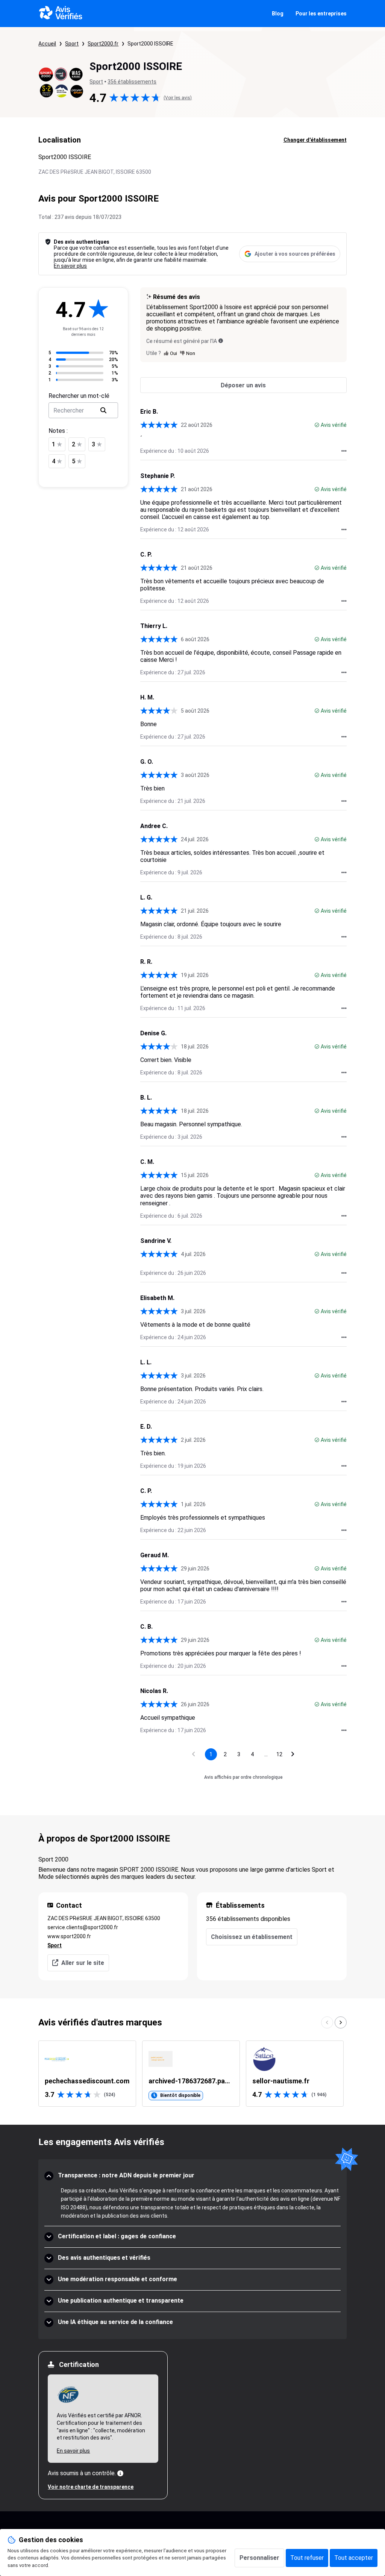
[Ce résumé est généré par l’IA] (221, 341)
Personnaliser (259, 2558)
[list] (192, 2074)
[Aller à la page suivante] (293, 1754)
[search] (103, 410)
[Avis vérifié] (317, 425)
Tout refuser (307, 2558)
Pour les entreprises (321, 14)
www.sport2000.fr (69, 1936)
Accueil (47, 44)
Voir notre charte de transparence (91, 2487)
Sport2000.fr (103, 44)
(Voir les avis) (178, 98)
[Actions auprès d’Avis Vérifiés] (344, 451)
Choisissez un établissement (252, 1937)
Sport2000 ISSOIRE (150, 44)
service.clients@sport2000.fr (83, 1927)
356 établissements (132, 82)
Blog (278, 14)
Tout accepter (354, 2558)
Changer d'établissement (315, 140)
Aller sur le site (83, 1963)
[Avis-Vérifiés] (61, 14)
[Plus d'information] (120, 2473)
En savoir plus (70, 266)
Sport (72, 44)
